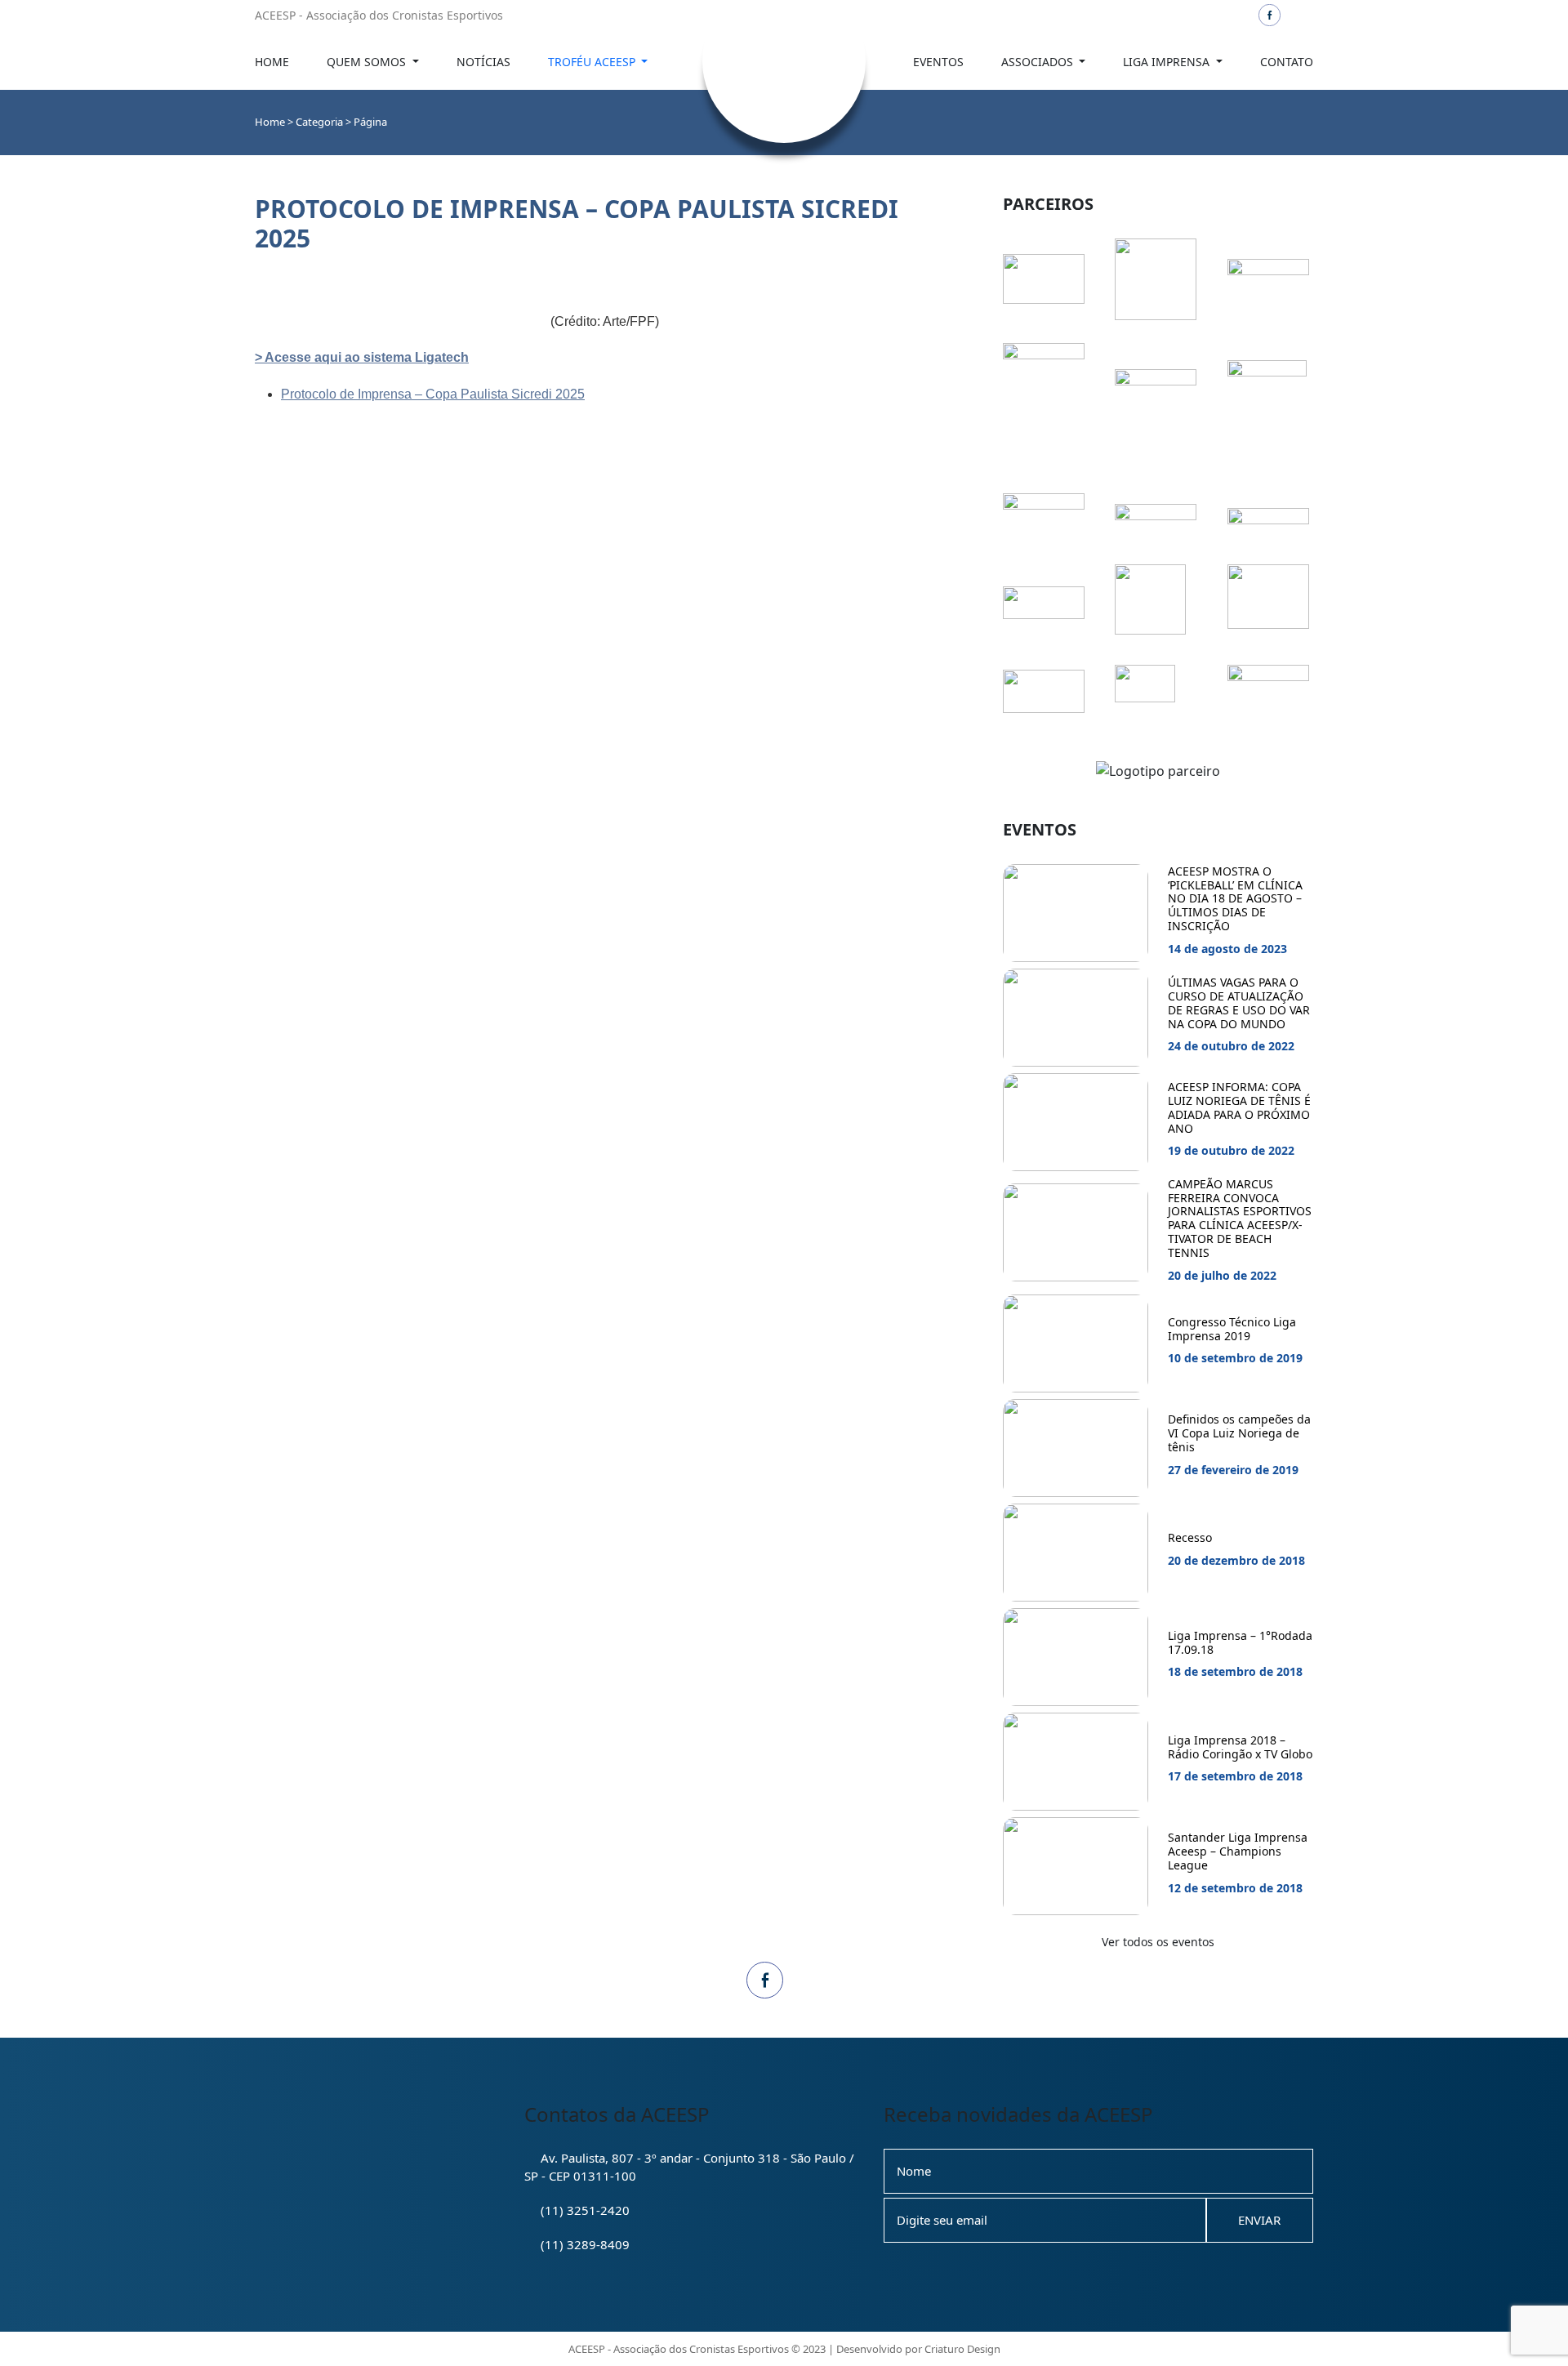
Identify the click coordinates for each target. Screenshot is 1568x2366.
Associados (1039, 62)
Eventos (938, 62)
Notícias (483, 62)
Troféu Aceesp (593, 62)
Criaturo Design (962, 2349)
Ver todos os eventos (1158, 1942)
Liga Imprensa (1168, 62)
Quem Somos (368, 62)
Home (272, 62)
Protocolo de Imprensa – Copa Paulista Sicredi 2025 (433, 394)
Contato (1287, 62)
